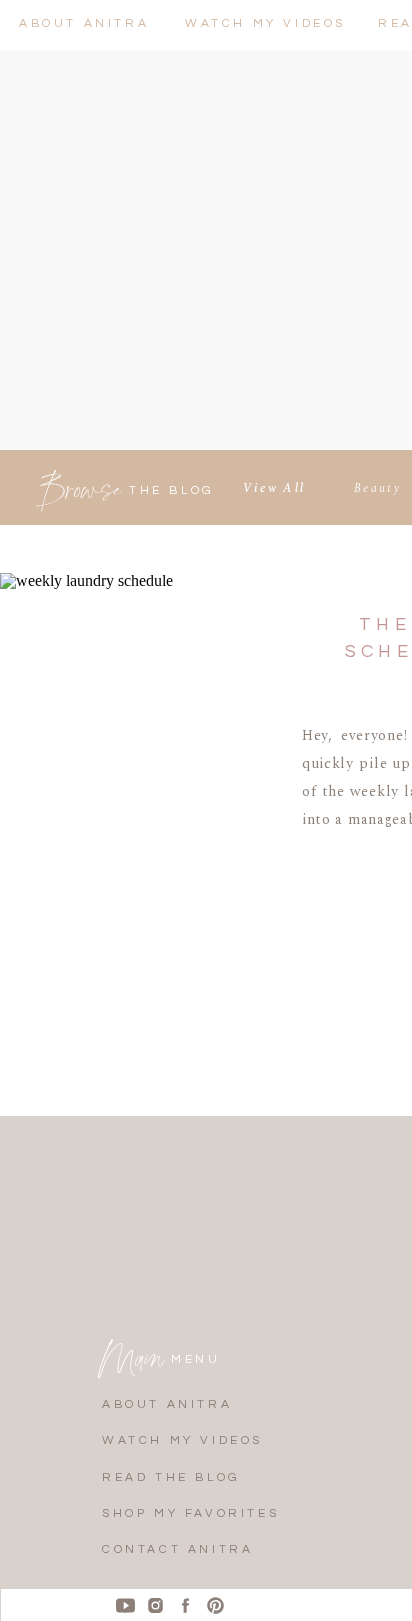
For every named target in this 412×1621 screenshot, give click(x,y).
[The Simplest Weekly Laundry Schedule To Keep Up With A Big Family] (133, 773)
